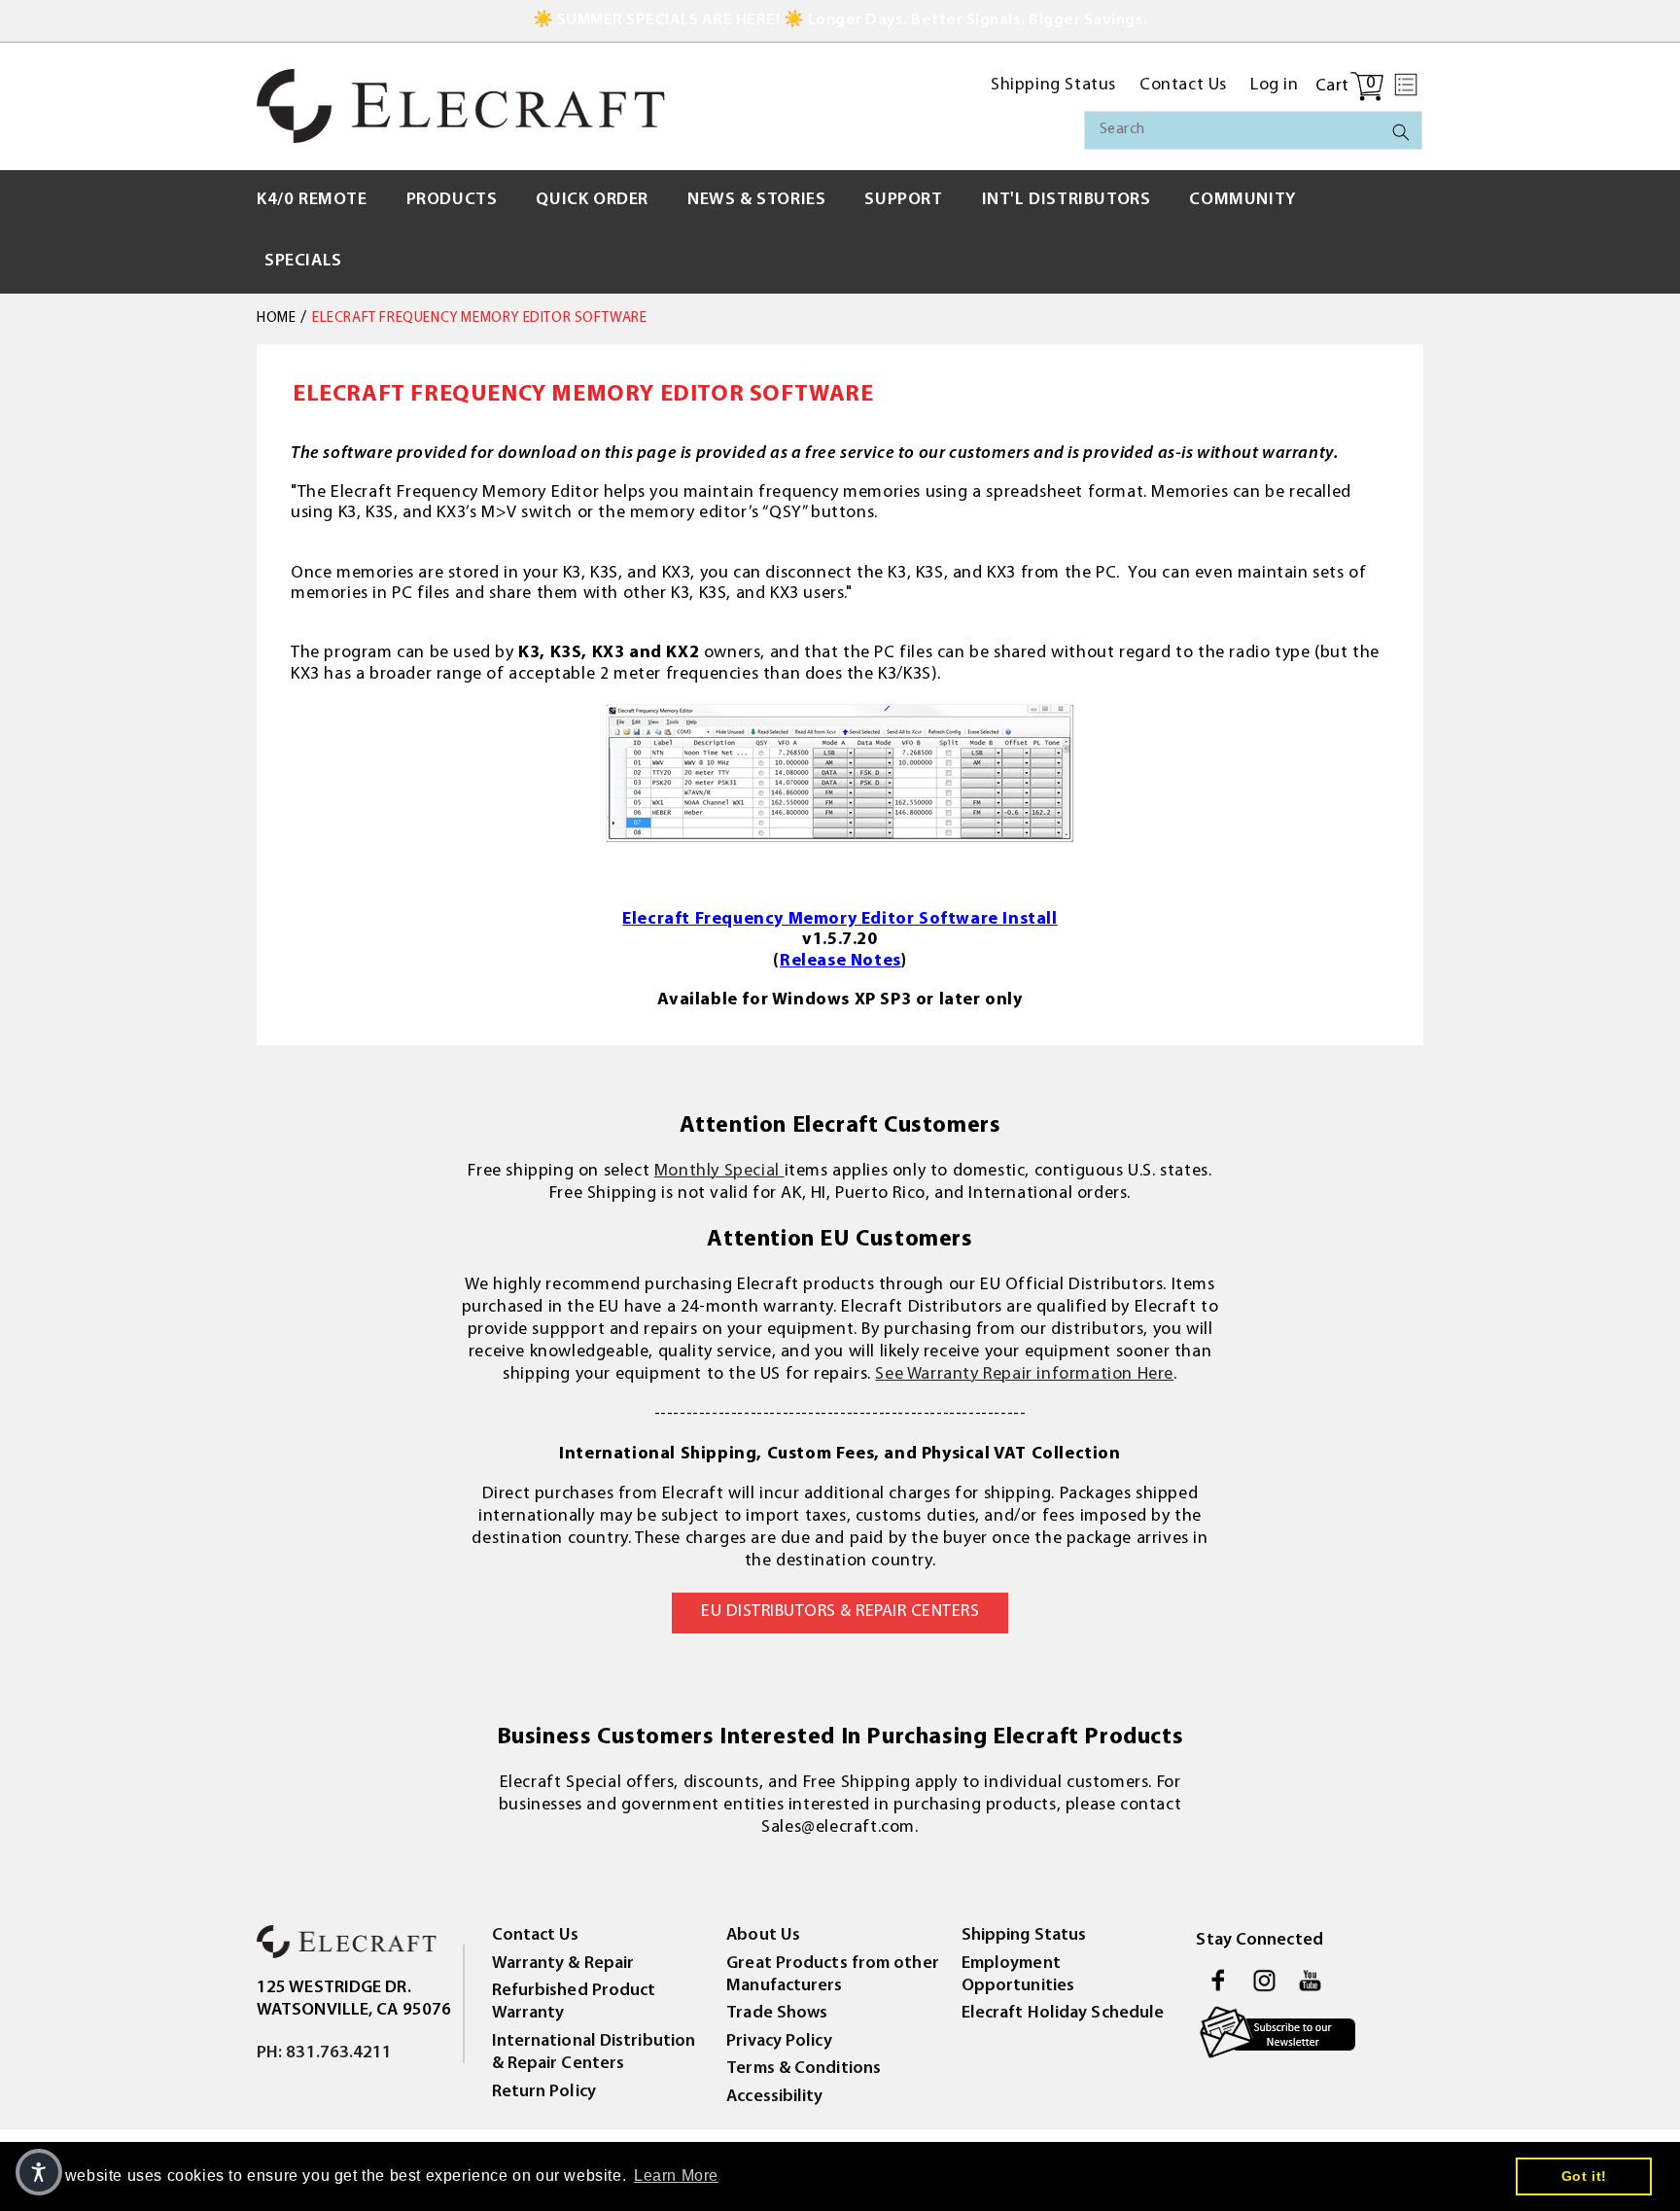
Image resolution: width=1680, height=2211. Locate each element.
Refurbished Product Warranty (574, 2002)
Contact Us (536, 1936)
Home (276, 318)
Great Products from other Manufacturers (833, 1975)
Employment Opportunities (1018, 1975)
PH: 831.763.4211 (325, 2053)
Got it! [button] (1584, 2176)
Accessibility (774, 2097)
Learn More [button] (676, 2176)
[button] (1406, 85)
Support (903, 200)
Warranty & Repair (563, 1964)
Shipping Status (1024, 1936)
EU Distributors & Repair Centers (840, 1612)
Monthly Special (719, 1172)
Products (452, 200)
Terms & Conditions (804, 2069)
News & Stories (756, 200)
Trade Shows (777, 2014)
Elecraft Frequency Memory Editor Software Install (840, 920)
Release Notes (840, 962)
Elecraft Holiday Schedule (1063, 2014)
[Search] (1401, 132)
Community (1242, 200)
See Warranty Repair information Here (1024, 1375)
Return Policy (544, 2092)
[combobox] (1253, 130)
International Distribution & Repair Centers (594, 2053)
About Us (763, 1936)
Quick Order (592, 200)
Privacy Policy (779, 2042)
